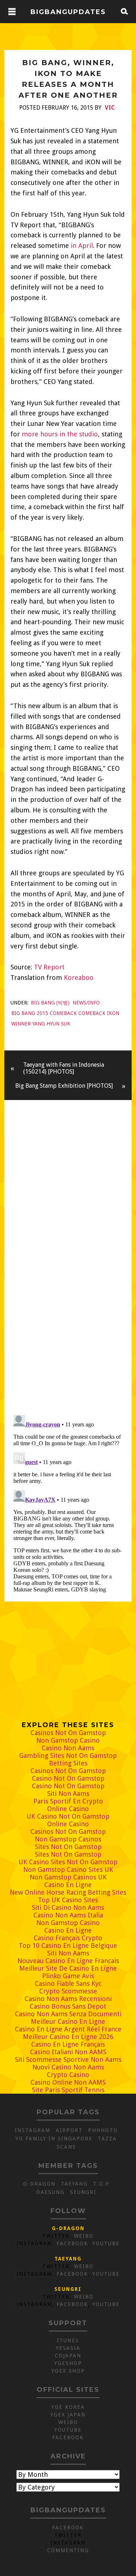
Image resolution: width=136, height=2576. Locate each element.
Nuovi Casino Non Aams (68, 2067)
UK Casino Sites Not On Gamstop (68, 1862)
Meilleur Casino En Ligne (68, 2021)
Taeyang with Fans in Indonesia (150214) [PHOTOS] (64, 1068)
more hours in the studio (60, 434)
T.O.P (101, 2184)
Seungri (83, 2192)
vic (110, 108)
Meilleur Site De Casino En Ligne (68, 1968)
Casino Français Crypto (68, 1938)
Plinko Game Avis (68, 1976)
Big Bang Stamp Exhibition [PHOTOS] (64, 1086)
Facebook (72, 2243)
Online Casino (68, 1809)
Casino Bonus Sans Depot (68, 2006)
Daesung (50, 2192)
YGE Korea (68, 2407)
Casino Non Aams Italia (68, 1915)
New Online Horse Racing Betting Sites (68, 1892)
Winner (21, 1024)
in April (82, 246)
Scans (66, 2147)
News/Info (86, 1003)
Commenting (68, 2550)
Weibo (84, 2236)
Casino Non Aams (68, 1748)
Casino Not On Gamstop (68, 1778)
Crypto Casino (68, 2075)
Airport (69, 2130)
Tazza (107, 2139)
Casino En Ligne (68, 1885)
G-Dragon (39, 2184)
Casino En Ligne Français (68, 2044)
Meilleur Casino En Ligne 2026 (68, 2037)
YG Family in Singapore (54, 2139)
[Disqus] (68, 1308)
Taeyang (74, 2184)
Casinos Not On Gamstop (68, 1733)
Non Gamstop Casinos (68, 1839)
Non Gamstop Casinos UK (68, 1877)
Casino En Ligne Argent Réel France (68, 2029)
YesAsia (68, 2348)
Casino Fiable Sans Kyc (68, 1983)
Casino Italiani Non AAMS (68, 2052)
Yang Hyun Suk (51, 1024)
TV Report (49, 967)
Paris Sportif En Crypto (68, 1801)
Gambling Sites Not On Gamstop (68, 1756)
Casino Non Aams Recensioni (68, 1999)
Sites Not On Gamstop (68, 1847)
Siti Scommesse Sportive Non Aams (68, 2059)
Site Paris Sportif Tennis (68, 2090)
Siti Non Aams (68, 1794)
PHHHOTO (103, 2130)
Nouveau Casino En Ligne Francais (68, 1961)
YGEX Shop (68, 2371)
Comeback (92, 1013)
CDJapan (68, 2356)
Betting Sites (68, 1763)
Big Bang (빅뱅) (50, 1003)
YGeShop (68, 2363)
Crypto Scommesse (68, 1991)
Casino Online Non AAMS (68, 2082)
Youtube (106, 2243)
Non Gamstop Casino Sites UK (68, 1869)
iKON (113, 1013)
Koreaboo (79, 978)
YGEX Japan (68, 2415)
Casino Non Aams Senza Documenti (68, 2014)
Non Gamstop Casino (68, 1740)
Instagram (33, 2130)
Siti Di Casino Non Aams (68, 1907)
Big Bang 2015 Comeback (44, 1013)
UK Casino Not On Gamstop (68, 1816)
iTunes (68, 2340)
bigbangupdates (68, 12)
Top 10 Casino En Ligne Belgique (68, 1945)
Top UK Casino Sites (68, 1900)
